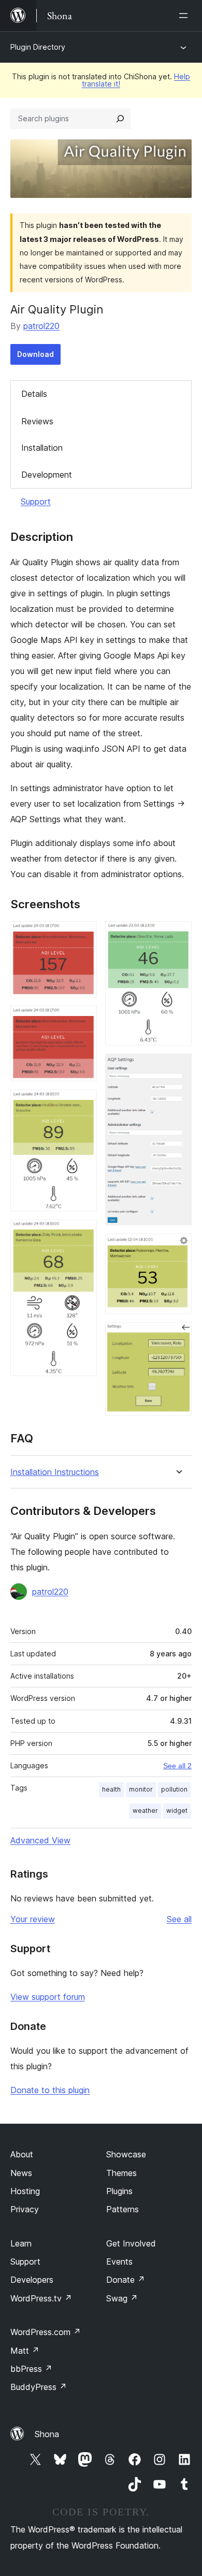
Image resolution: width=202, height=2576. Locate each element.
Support (36, 502)
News (21, 2173)
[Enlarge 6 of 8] (178, 1068)
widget (177, 1811)
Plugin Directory (38, 47)
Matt (25, 2351)
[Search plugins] (120, 119)
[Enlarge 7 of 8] (178, 1248)
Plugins (119, 2191)
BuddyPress (39, 2387)
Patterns (122, 2209)
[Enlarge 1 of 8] (83, 935)
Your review (33, 1919)
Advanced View (40, 1840)
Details (34, 394)
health (111, 1789)
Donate (126, 2280)
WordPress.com (46, 2332)
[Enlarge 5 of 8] (178, 935)
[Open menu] (185, 16)
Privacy (25, 2209)
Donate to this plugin (50, 2090)
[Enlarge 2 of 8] (83, 1020)
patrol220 (41, 326)
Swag (122, 2298)
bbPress (31, 2369)
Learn (21, 2243)
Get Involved (131, 2243)
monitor (141, 1789)
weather (145, 1811)
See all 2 (177, 1766)
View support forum (48, 1997)
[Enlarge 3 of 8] (83, 1104)
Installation (42, 448)
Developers (32, 2280)
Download (35, 354)
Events (119, 2262)
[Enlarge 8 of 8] (178, 1336)
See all (179, 1919)
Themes (121, 2173)
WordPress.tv (41, 2298)
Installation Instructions (55, 1472)
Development (47, 475)
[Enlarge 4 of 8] (83, 1234)
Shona (47, 2434)
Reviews (37, 421)
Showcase (126, 2154)
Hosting (25, 2191)
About (22, 2154)
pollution (174, 1789)
